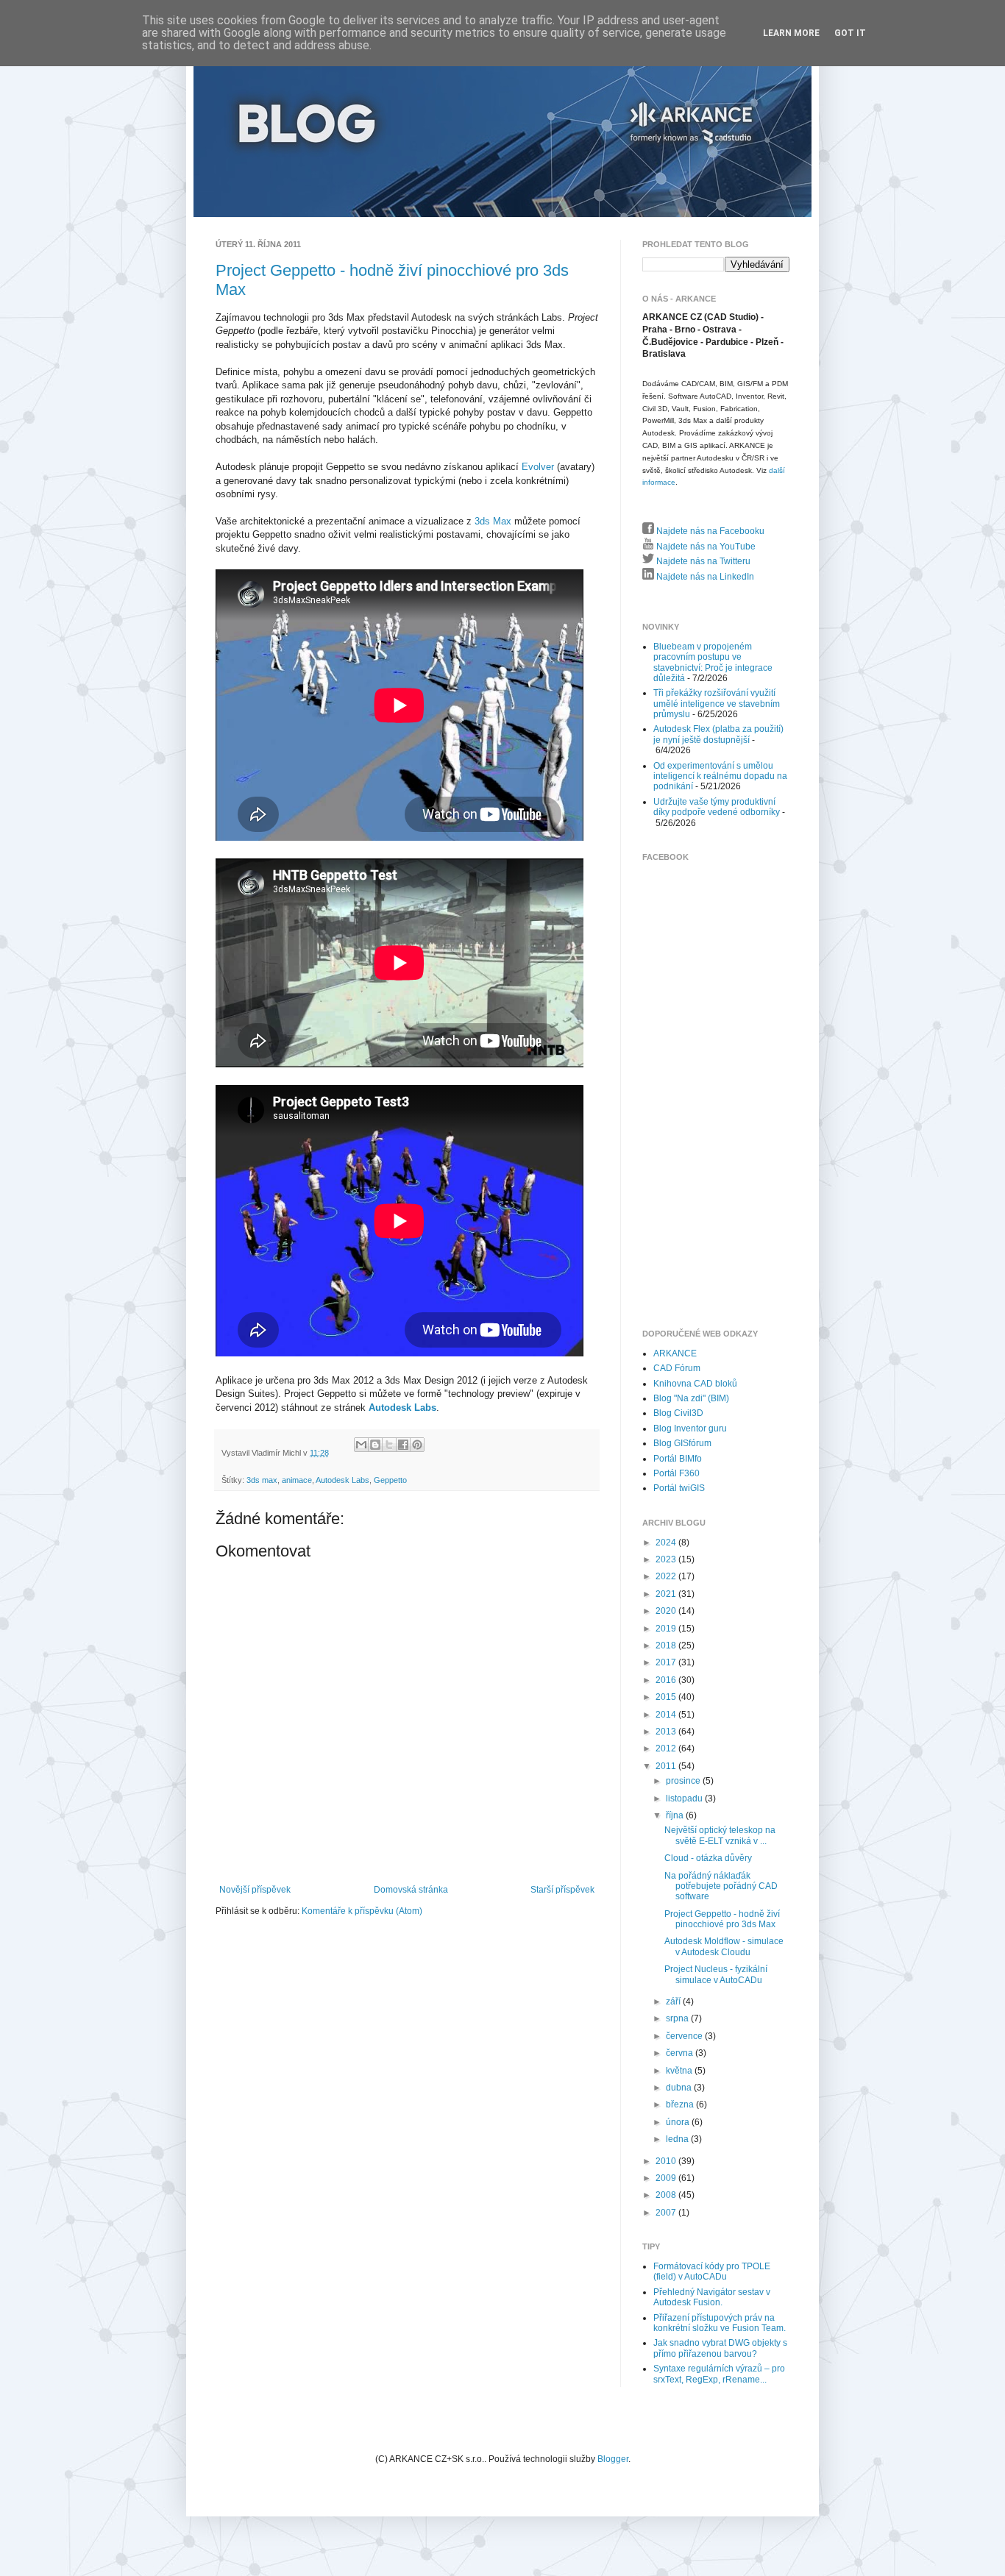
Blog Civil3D (678, 1413)
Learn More (791, 33)
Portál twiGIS (679, 1488)
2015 (667, 1697)
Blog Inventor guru (690, 1428)
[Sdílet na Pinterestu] (417, 1445)
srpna (678, 2018)
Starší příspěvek (562, 1890)
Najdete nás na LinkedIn (704, 577)
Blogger (613, 2459)
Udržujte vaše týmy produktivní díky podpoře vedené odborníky (717, 807)
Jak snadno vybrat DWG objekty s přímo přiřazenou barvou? (720, 2348)
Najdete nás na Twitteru (702, 561)
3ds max (262, 1480)
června (681, 2053)
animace (297, 1480)
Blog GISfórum (682, 1443)
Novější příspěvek (255, 1890)
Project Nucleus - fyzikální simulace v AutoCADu (716, 1974)
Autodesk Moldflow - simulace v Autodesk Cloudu (724, 1946)
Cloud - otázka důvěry (708, 1858)
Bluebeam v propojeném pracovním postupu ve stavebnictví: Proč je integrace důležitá (713, 662)
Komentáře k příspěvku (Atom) (362, 1911)
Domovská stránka (411, 1890)
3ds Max (493, 521)
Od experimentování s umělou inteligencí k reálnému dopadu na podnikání (720, 776)
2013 (667, 1732)
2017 (667, 1662)
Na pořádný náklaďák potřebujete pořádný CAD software (721, 1886)
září (674, 2002)
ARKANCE (675, 1353)
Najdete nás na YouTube (705, 547)
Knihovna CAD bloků (695, 1384)
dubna (680, 2088)
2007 (667, 2213)
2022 (667, 1576)
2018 (667, 1645)
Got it (850, 33)
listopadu (685, 1798)
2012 (667, 1748)
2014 (667, 1715)
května (680, 2071)
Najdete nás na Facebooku (709, 531)
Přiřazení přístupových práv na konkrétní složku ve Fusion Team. (720, 2323)
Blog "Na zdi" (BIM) (691, 1398)
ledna (678, 2139)
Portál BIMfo (678, 1459)
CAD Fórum (677, 1368)
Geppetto (390, 1480)
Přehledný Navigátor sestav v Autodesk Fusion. (712, 2297)
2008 (667, 2195)
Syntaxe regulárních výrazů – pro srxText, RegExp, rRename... (719, 2374)
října (676, 1815)
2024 (667, 1543)
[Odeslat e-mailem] (361, 1445)
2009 (667, 2178)
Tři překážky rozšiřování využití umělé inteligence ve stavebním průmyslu (717, 704)
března (681, 2104)
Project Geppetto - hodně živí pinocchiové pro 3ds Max (722, 1919)
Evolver (538, 467)
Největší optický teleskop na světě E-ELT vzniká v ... (720, 1835)
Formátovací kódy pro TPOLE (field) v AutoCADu (712, 2271)
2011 (667, 1766)
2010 (667, 2161)
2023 (667, 1559)
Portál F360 (676, 1473)
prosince (684, 1781)
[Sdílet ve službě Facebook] (403, 1445)
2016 (667, 1680)
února (679, 2122)
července (685, 2036)
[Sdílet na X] (389, 1445)
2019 (667, 1629)
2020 (667, 1611)
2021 (667, 1594)
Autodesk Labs (402, 1408)
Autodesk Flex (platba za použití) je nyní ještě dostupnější (718, 734)
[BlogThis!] (375, 1445)
